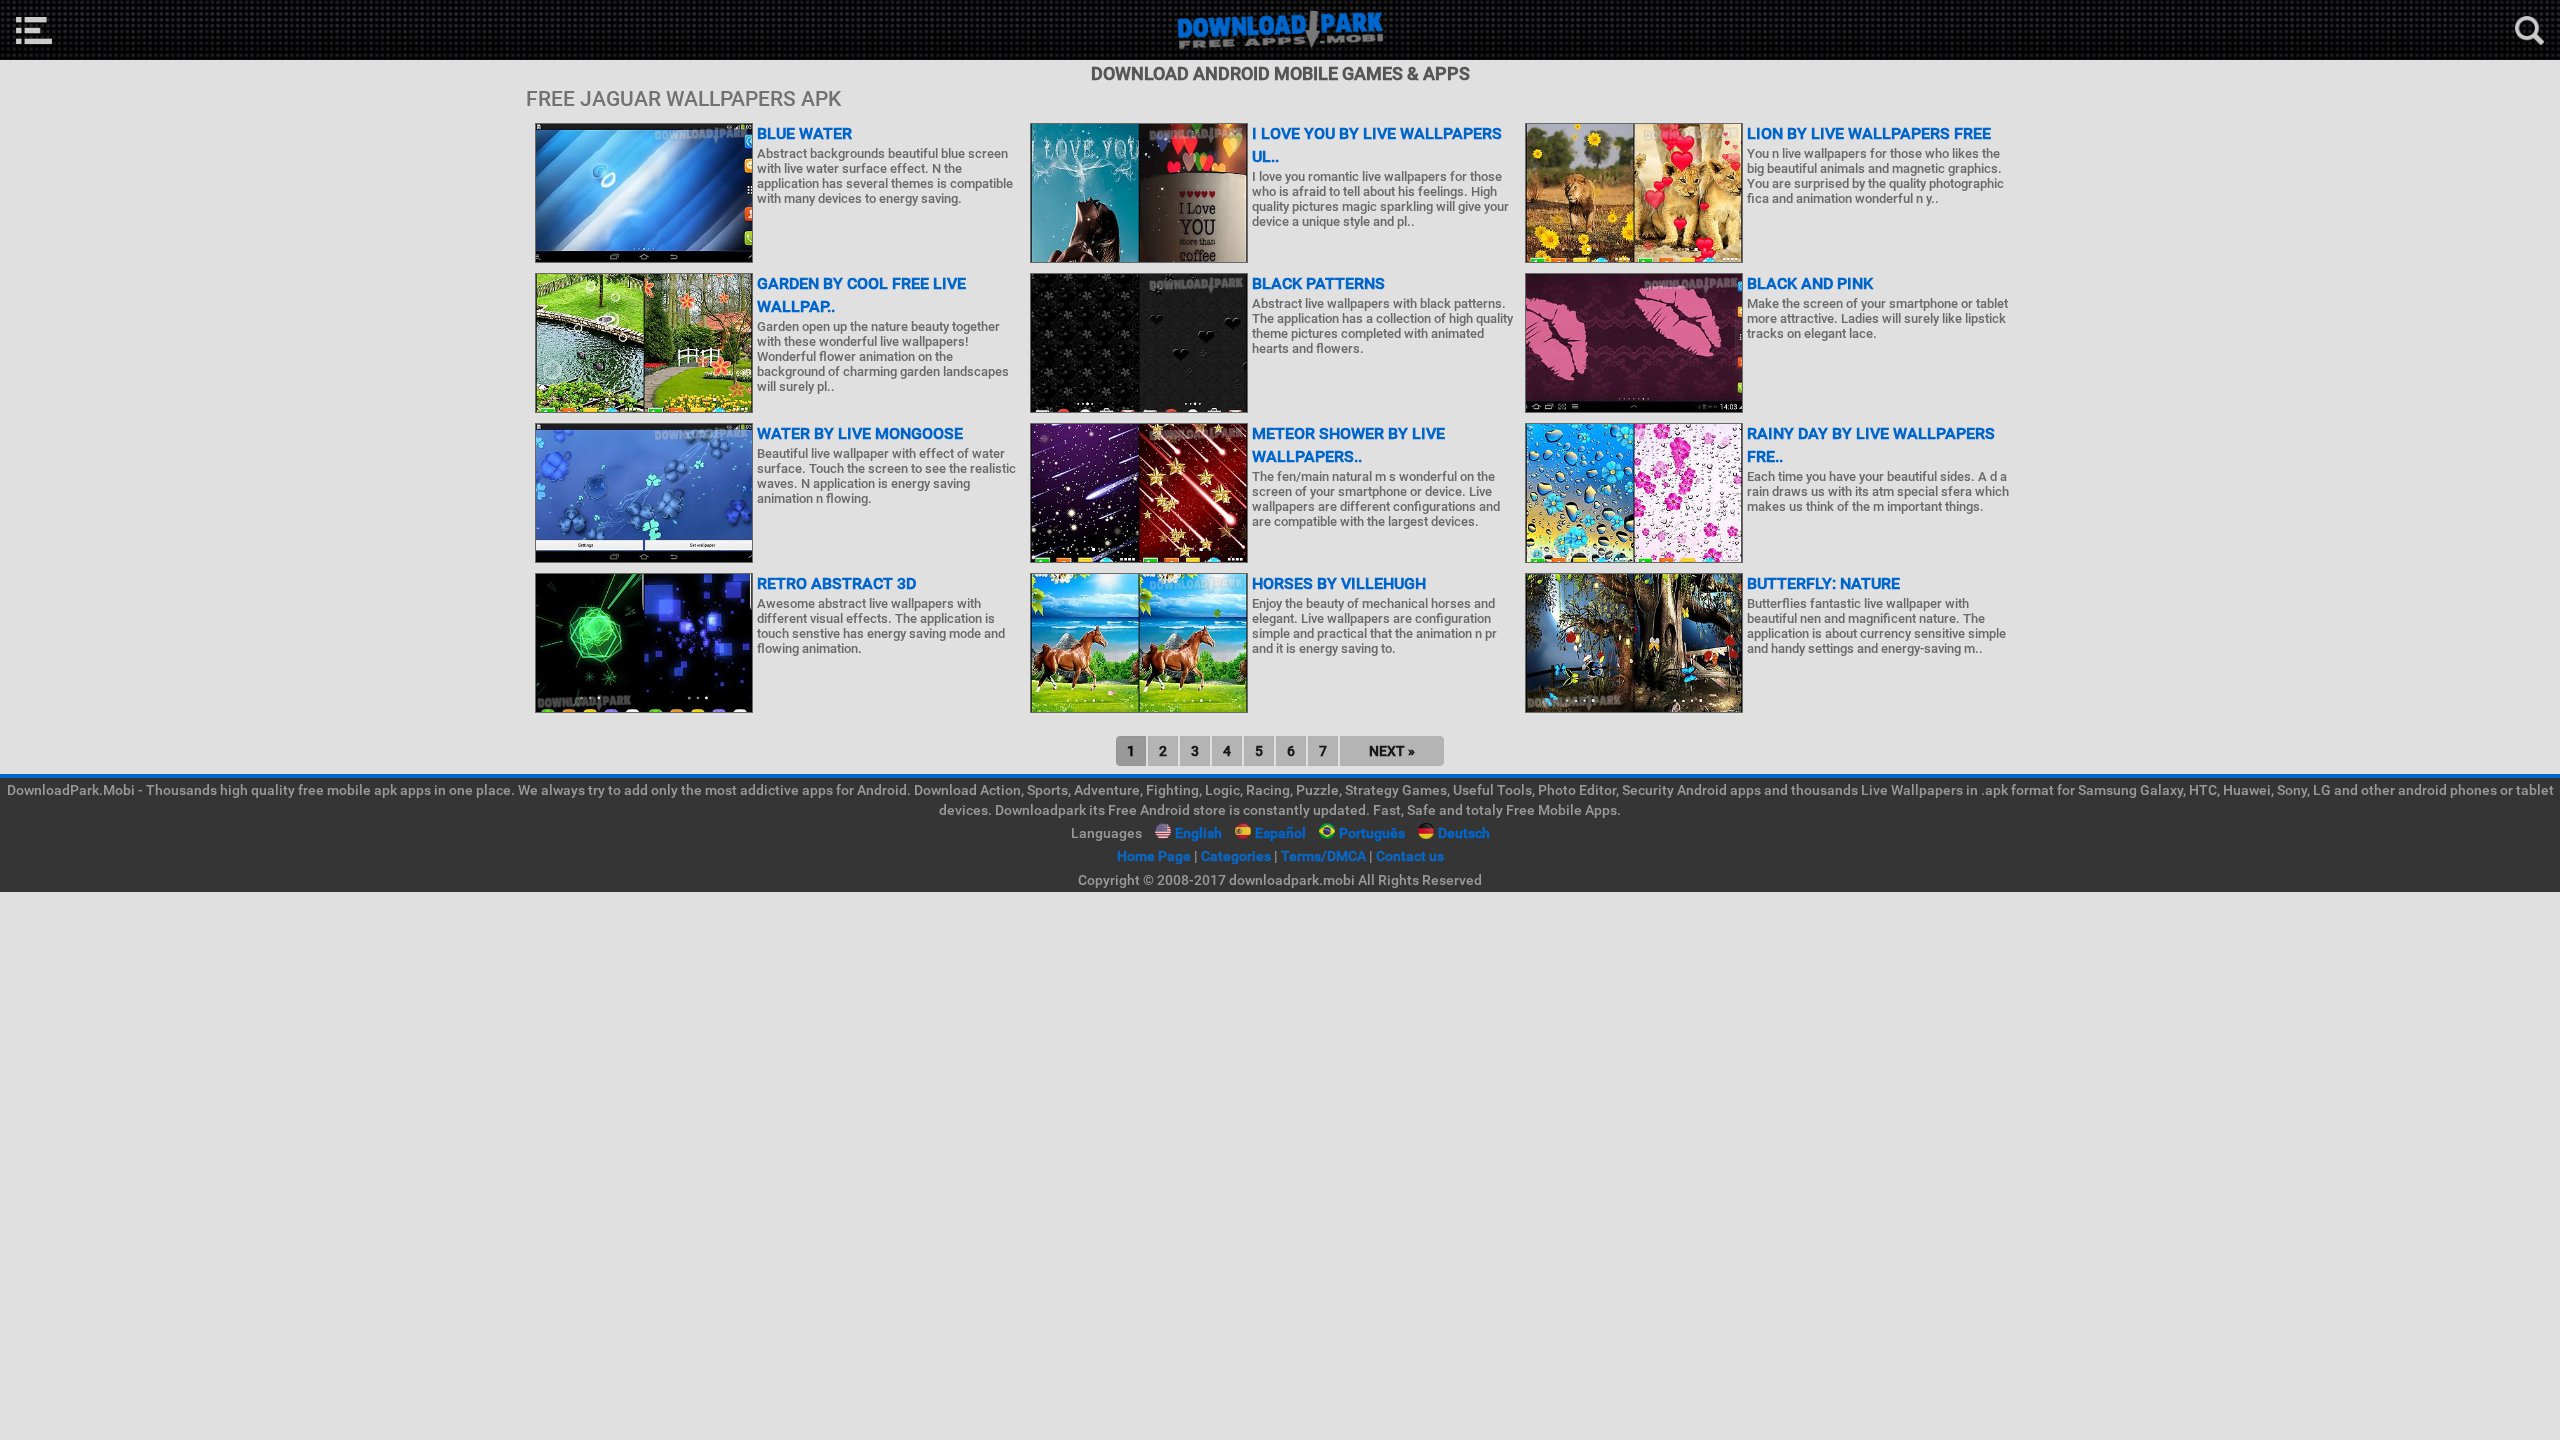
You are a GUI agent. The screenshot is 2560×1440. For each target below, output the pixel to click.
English (1198, 833)
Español (1280, 833)
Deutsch (1464, 833)
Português (1372, 833)
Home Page (1154, 856)
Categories (1236, 856)
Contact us (1410, 856)
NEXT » (1392, 751)
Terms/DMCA (1323, 856)
